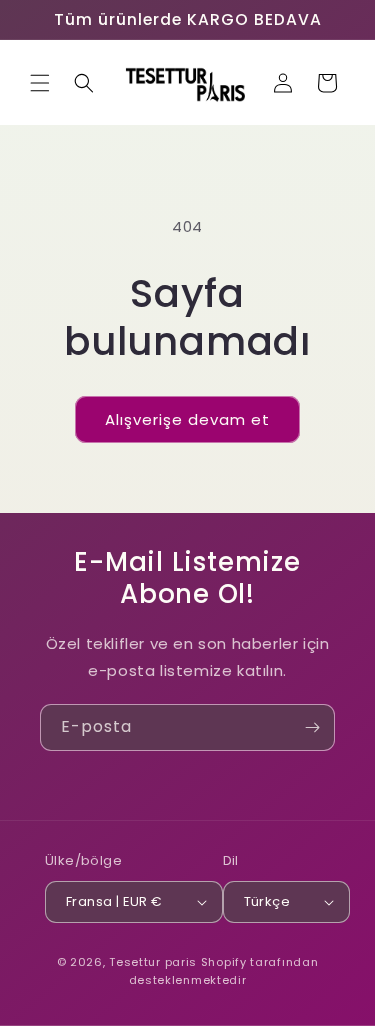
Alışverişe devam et (187, 419)
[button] (40, 83)
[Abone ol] (312, 727)
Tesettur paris (153, 962)
